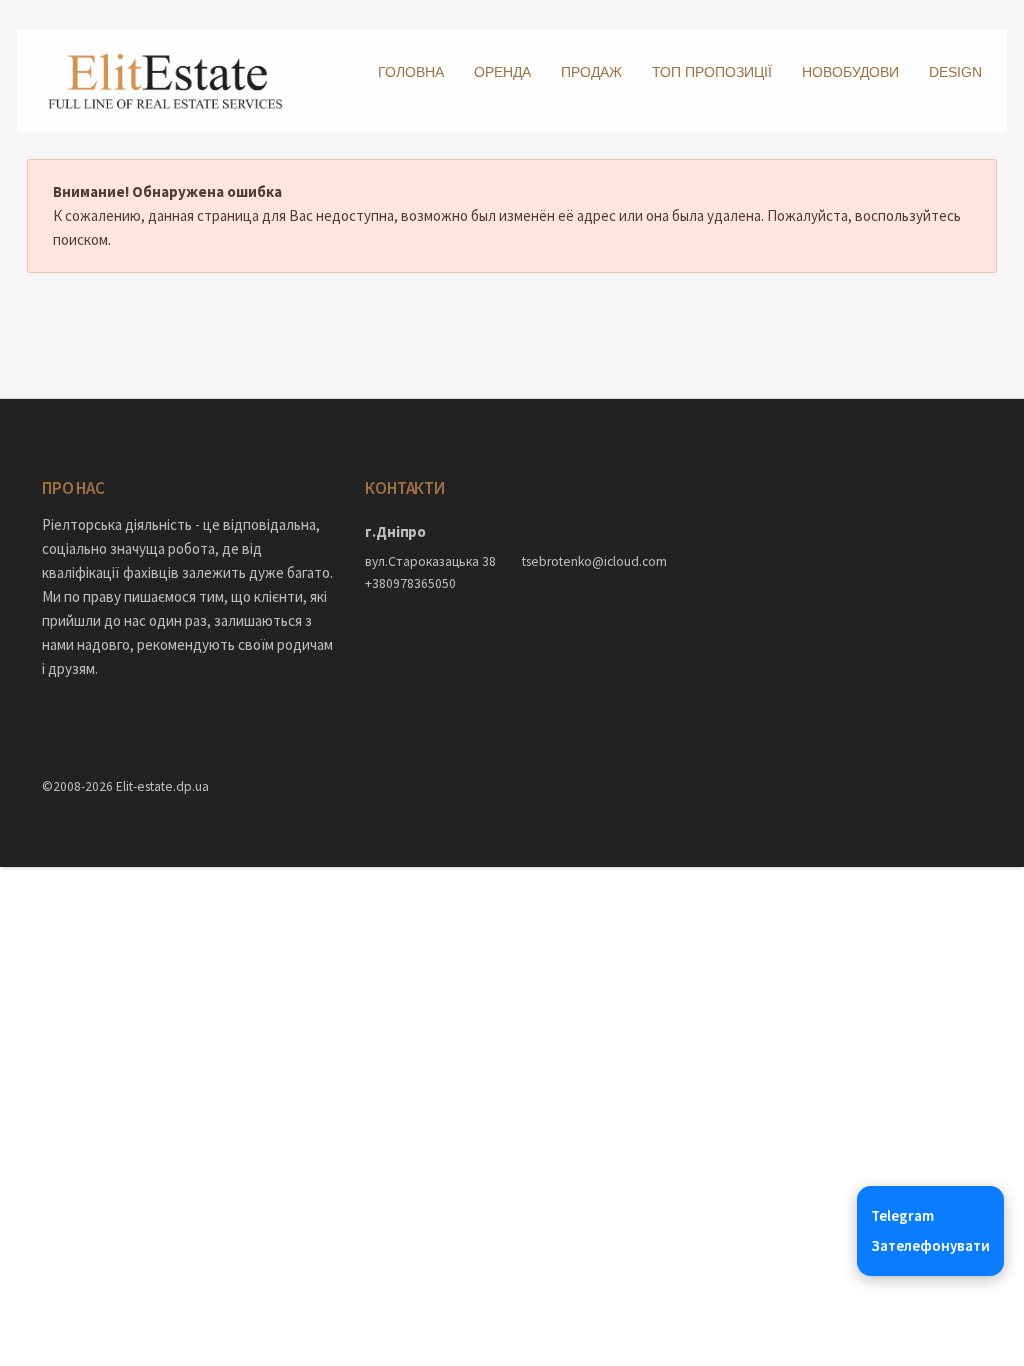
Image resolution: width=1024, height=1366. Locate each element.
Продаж (591, 72)
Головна (411, 72)
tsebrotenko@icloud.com (590, 561)
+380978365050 (410, 583)
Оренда (502, 72)
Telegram (902, 1215)
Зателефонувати (930, 1245)
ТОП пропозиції (712, 72)
